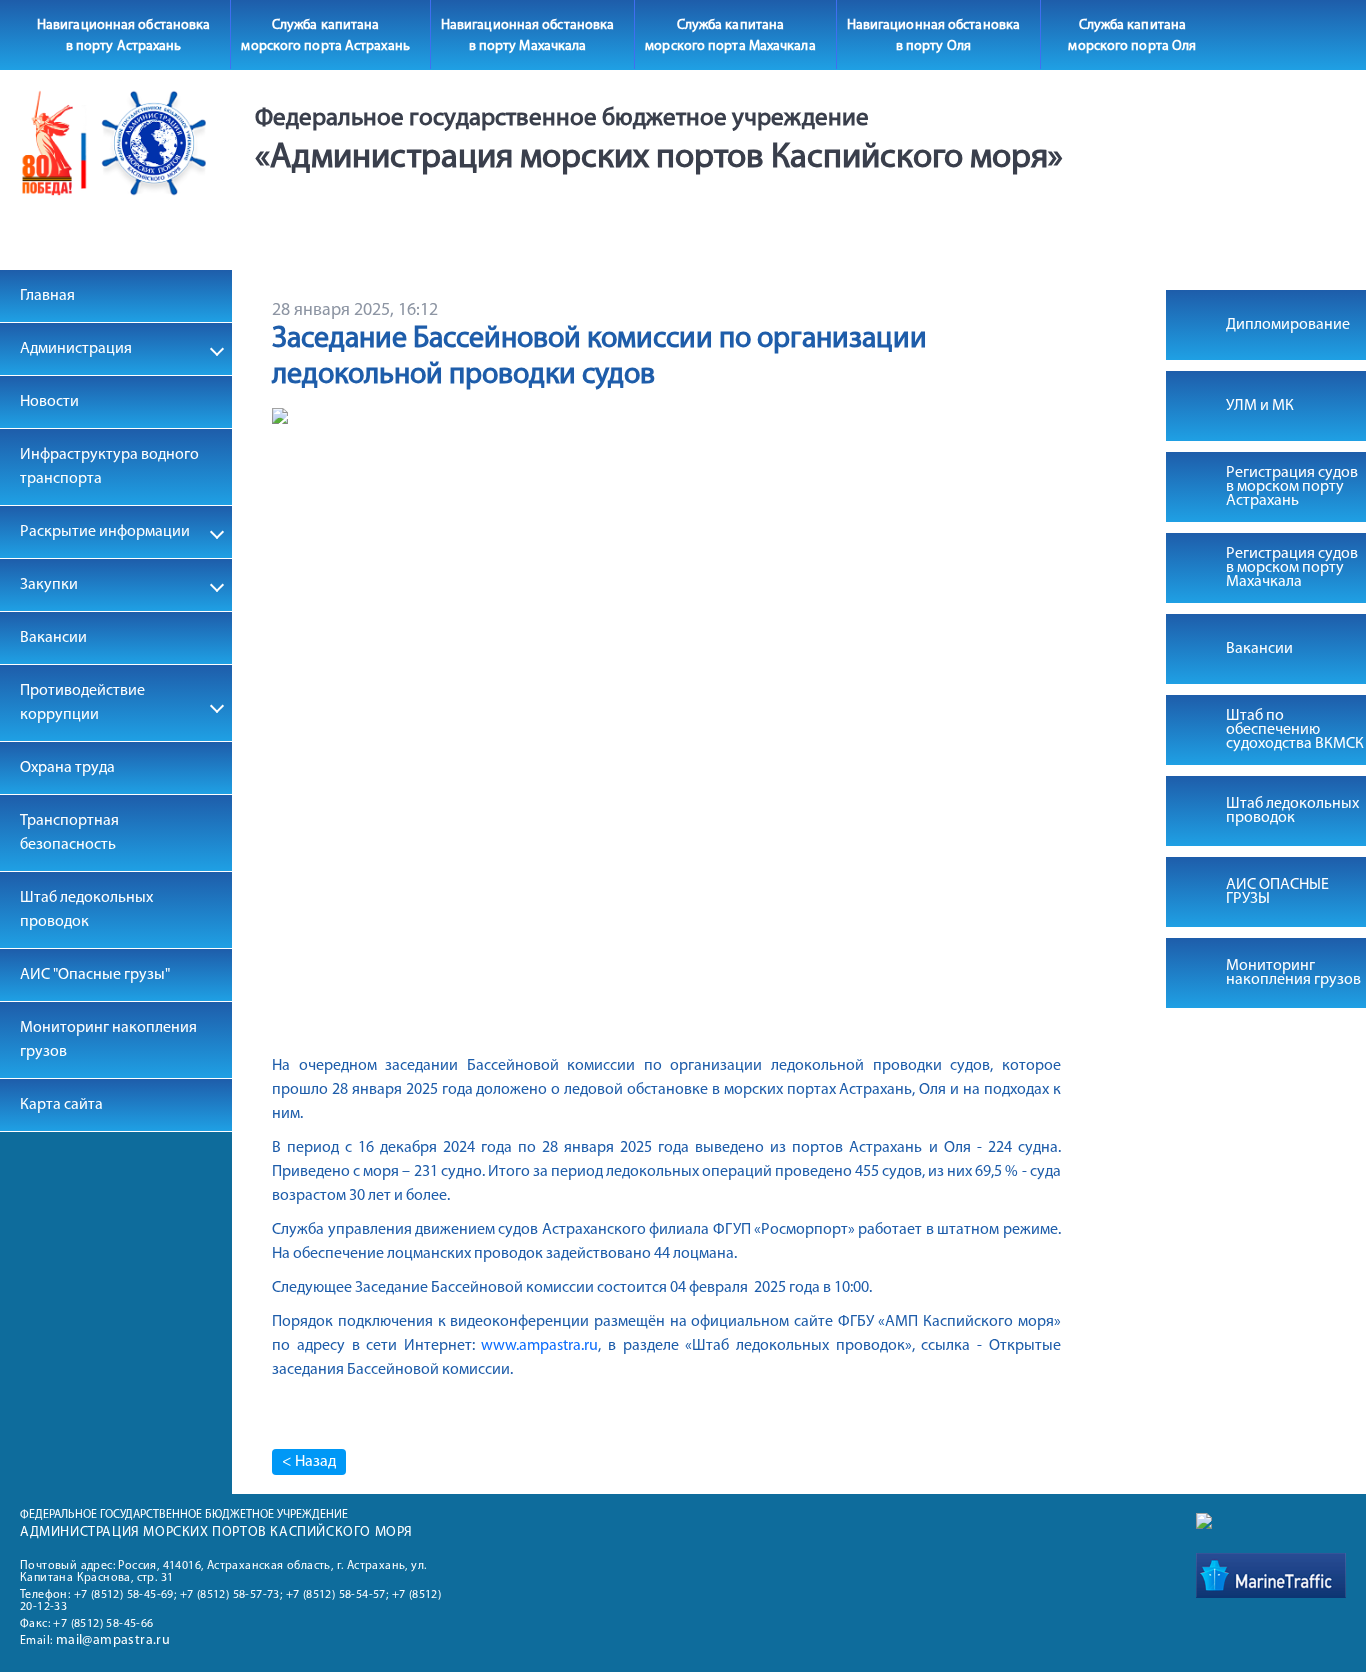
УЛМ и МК (1260, 406)
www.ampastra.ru (539, 1346)
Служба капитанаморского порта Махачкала (730, 36)
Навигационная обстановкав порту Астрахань (123, 36)
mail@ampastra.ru (113, 1640)
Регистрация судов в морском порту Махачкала (1292, 568)
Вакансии (53, 638)
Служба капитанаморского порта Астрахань (325, 36)
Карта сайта (61, 1105)
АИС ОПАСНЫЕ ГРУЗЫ (1277, 892)
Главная (47, 296)
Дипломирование (1288, 325)
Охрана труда (67, 768)
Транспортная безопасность (69, 833)
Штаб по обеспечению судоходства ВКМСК (1295, 730)
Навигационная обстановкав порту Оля (933, 36)
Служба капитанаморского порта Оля (1132, 36)
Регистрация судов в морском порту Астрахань (1292, 487)
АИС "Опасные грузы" (95, 975)
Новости (49, 402)
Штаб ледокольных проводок (86, 910)
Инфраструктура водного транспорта (109, 467)
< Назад (309, 1462)
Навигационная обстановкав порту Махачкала (527, 36)
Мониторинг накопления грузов (108, 1040)
